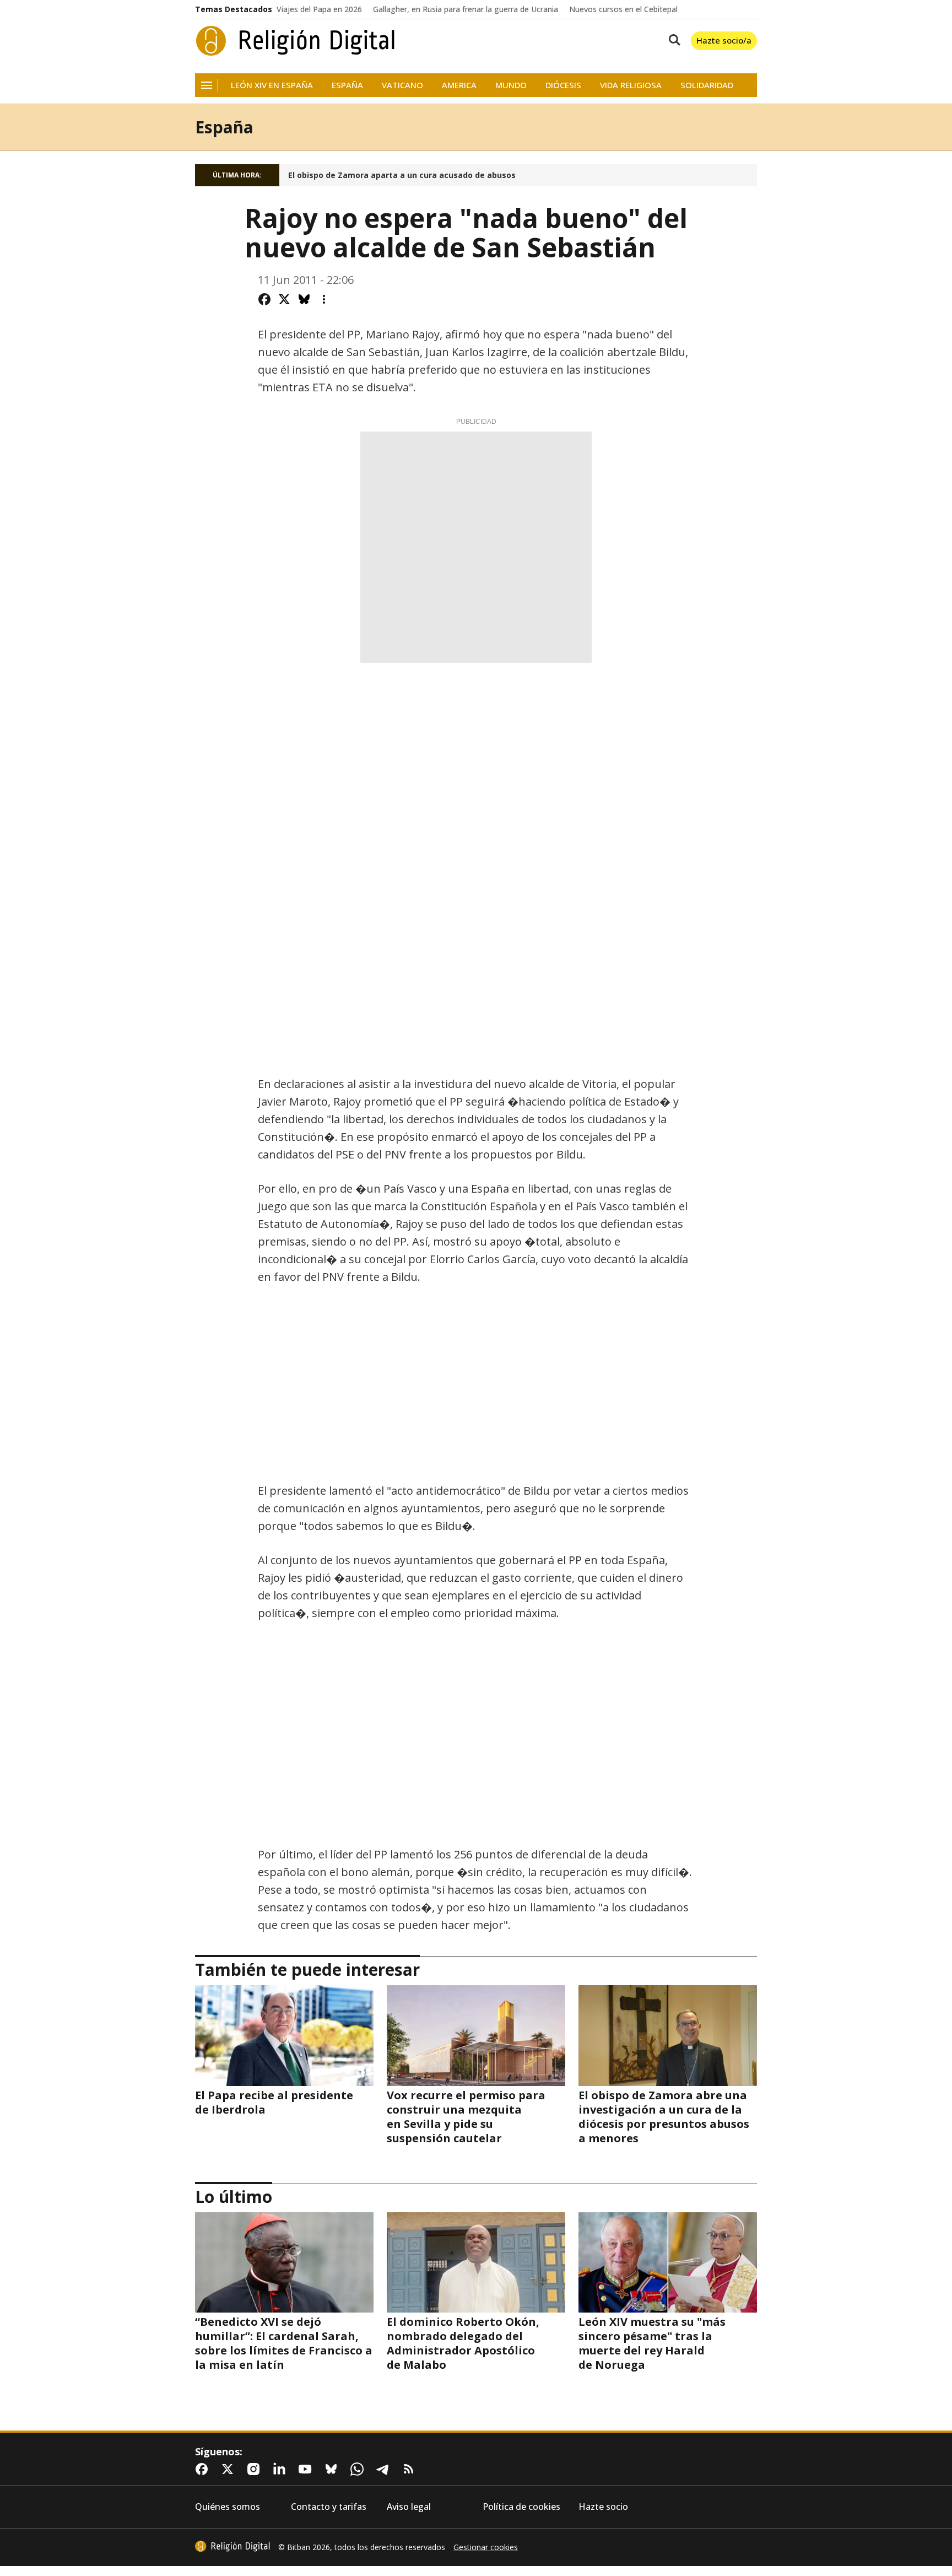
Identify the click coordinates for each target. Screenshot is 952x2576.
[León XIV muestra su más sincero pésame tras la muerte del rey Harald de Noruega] (668, 2262)
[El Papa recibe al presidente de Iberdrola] (284, 2035)
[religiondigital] (232, 2546)
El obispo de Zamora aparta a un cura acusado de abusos (402, 175)
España (347, 85)
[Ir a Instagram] (256, 2469)
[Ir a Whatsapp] (359, 2469)
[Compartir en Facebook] (264, 299)
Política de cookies (521, 2507)
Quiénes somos (228, 2507)
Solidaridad (707, 85)
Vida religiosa (631, 85)
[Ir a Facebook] (204, 2469)
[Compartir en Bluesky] (304, 299)
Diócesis (563, 85)
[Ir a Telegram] (385, 2469)
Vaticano (402, 85)
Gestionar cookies (486, 2547)
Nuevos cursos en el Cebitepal (623, 9)
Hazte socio (603, 2507)
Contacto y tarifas (329, 2507)
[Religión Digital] (296, 41)
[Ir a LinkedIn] (282, 2469)
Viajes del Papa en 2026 (319, 9)
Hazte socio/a (724, 40)
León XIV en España (272, 85)
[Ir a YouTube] (307, 2469)
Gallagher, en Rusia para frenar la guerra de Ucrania (466, 9)
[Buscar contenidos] (672, 41)
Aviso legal (409, 2507)
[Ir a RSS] (411, 2469)
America (459, 85)
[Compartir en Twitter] (284, 299)
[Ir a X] (230, 2469)
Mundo (511, 85)
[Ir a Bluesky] (333, 2469)
